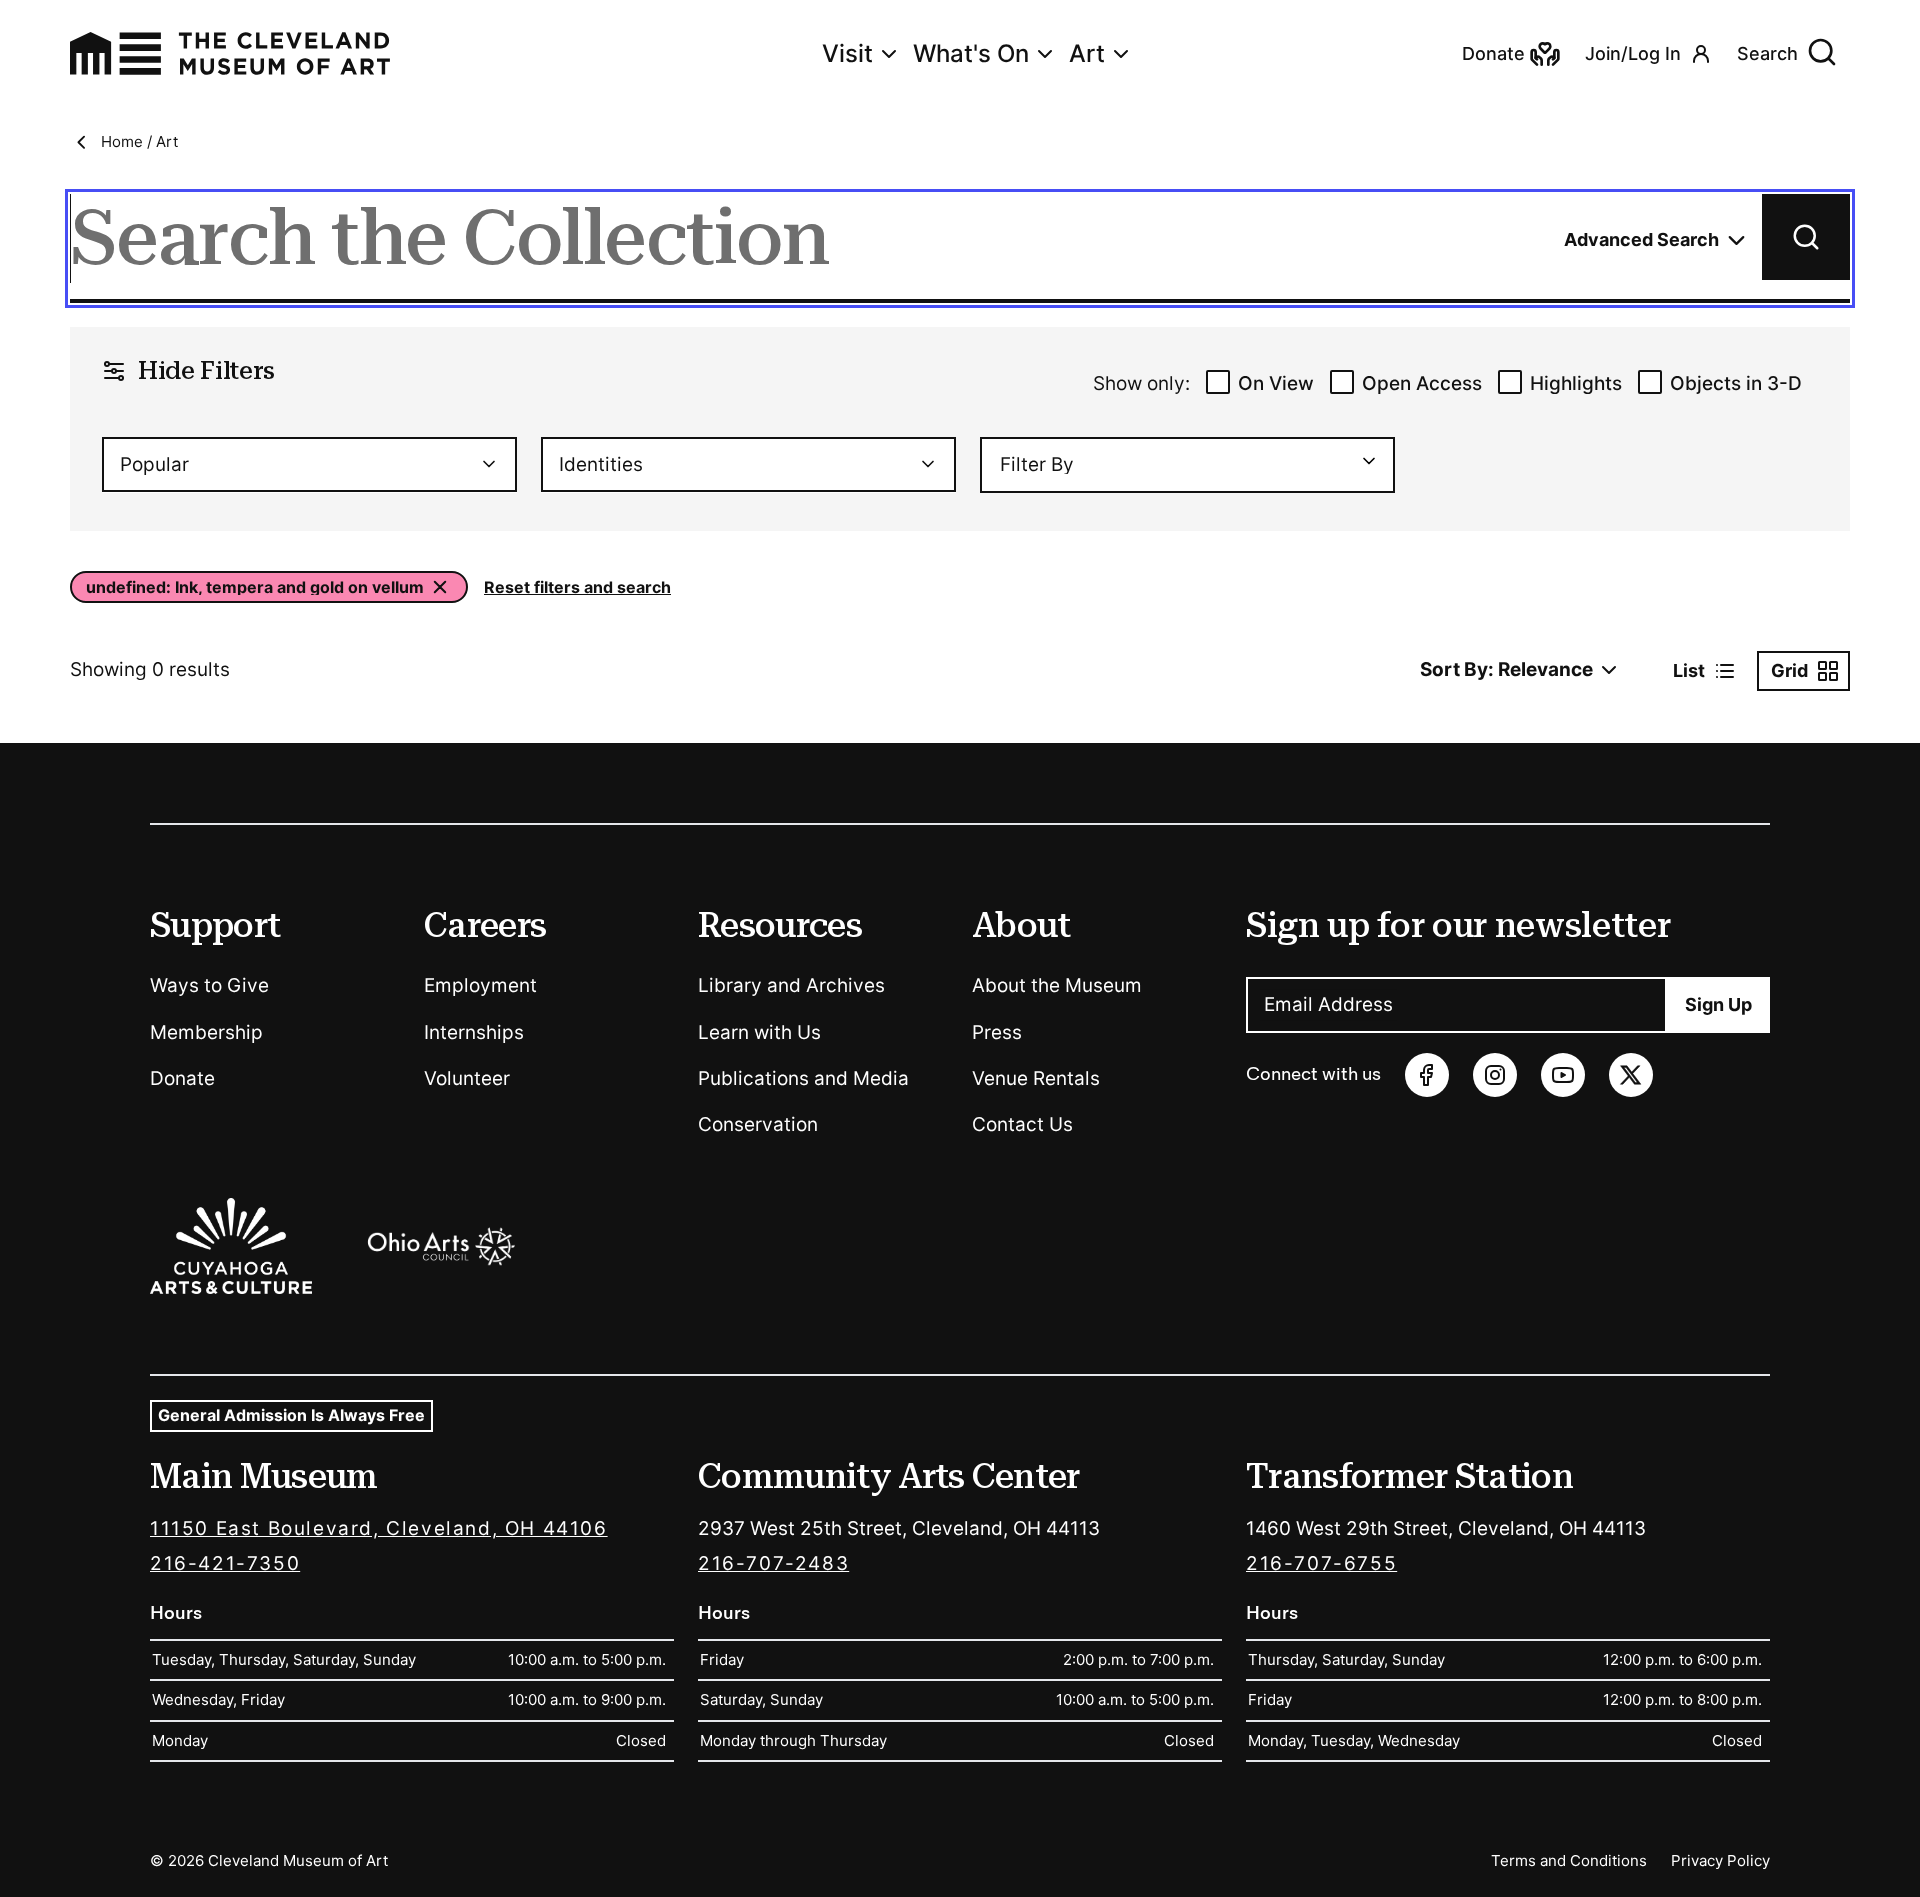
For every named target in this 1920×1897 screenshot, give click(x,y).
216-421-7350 (225, 1563)
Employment (480, 985)
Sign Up (1718, 1004)
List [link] (1689, 670)
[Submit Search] (1806, 237)
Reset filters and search (577, 587)
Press (997, 1032)
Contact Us (1022, 1124)
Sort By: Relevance (1506, 669)
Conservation (758, 1124)
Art (1087, 53)
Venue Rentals (1036, 1078)
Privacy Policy (1720, 1860)
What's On (971, 53)
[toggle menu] (1360, 461)
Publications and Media (803, 1078)
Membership (206, 1032)
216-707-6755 (1321, 1563)
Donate (182, 1078)
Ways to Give (209, 985)
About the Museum (1057, 985)
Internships (474, 1032)
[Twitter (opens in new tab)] (1631, 1075)
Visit (847, 53)
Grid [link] (1789, 670)
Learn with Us (759, 1032)
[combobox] (309, 464)
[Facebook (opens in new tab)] (1427, 1075)
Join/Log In (1633, 53)
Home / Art (139, 141)
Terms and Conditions (1569, 1860)
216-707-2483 (773, 1563)
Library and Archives (791, 985)
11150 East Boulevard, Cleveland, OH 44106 (379, 1528)
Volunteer (467, 1078)
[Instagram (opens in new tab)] (1495, 1075)
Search (1767, 53)
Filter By (1037, 464)
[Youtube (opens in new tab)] (1563, 1075)
